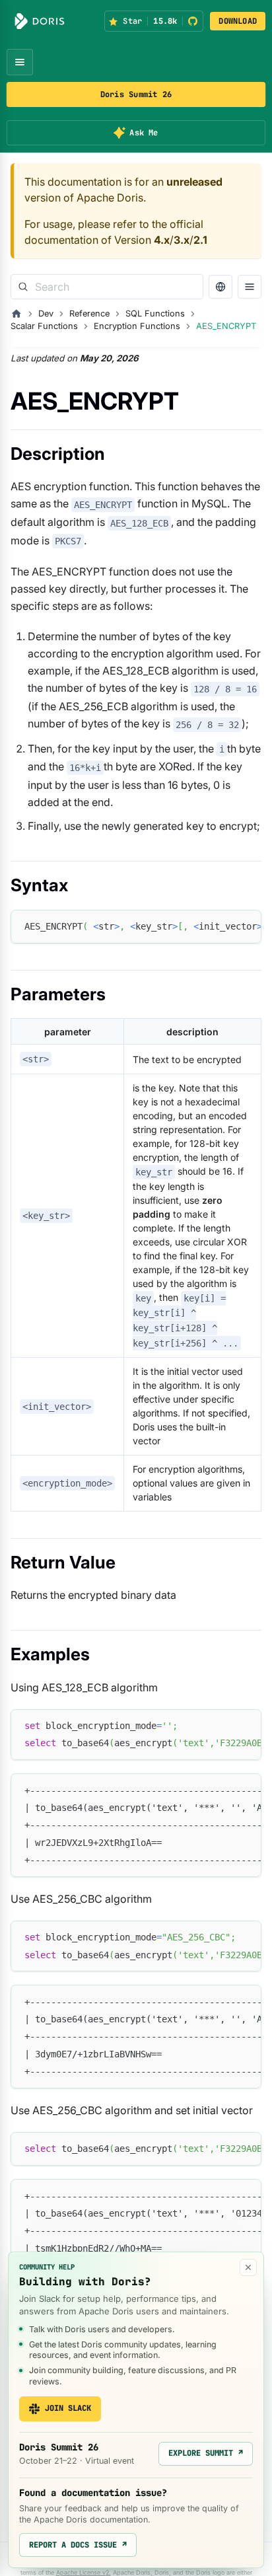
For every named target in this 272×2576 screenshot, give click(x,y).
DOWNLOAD (238, 21)
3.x (182, 240)
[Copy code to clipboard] (245, 926)
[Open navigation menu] (20, 62)
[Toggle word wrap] (221, 926)
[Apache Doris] (40, 21)
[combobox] (107, 287)
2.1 (200, 240)
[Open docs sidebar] (250, 287)
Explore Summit (206, 2453)
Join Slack (68, 2408)
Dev (46, 313)
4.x (162, 240)
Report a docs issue (78, 2545)
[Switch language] (221, 287)
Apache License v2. (84, 2572)
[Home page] (17, 314)
